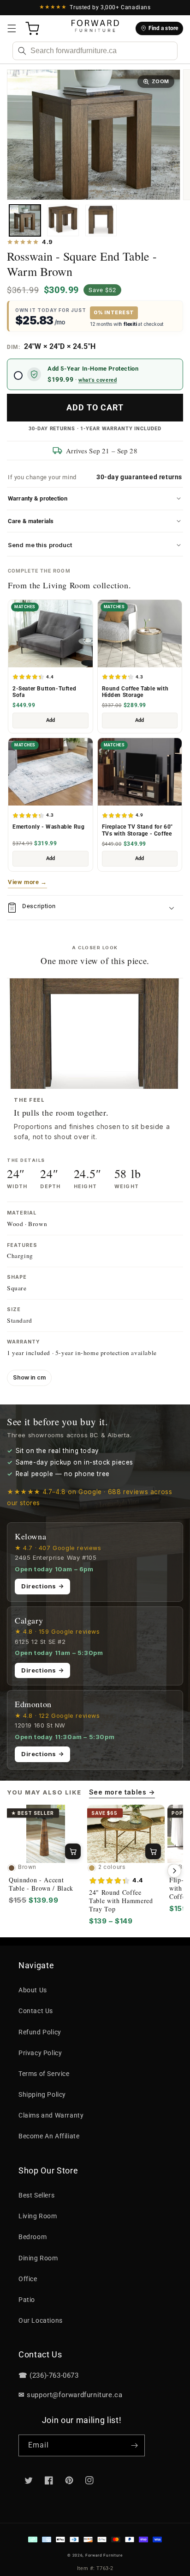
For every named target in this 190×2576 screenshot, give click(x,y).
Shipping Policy (42, 2094)
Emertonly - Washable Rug (48, 827)
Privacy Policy (40, 2053)
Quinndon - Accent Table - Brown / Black (41, 1884)
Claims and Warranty (51, 2115)
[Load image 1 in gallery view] (25, 220)
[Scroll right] (174, 1871)
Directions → (42, 1586)
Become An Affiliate (49, 2136)
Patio (27, 2300)
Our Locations (41, 2320)
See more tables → (122, 1792)
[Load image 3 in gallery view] (101, 220)
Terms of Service (44, 2074)
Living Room (38, 2216)
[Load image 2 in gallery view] (63, 220)
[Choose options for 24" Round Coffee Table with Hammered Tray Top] (153, 1851)
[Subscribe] (134, 2445)
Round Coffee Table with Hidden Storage (135, 692)
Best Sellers (36, 2195)
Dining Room (38, 2258)
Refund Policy (40, 2032)
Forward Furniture (104, 2555)
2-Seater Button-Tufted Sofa (44, 692)
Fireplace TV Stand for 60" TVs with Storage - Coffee (138, 830)
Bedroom (33, 2237)
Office (28, 2279)
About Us (33, 1990)
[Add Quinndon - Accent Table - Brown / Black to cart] (73, 1851)
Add (50, 720)
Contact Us (36, 2011)
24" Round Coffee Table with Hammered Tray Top (121, 1901)
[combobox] (95, 51)
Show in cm (29, 1377)
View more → (27, 882)
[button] (12, 29)
